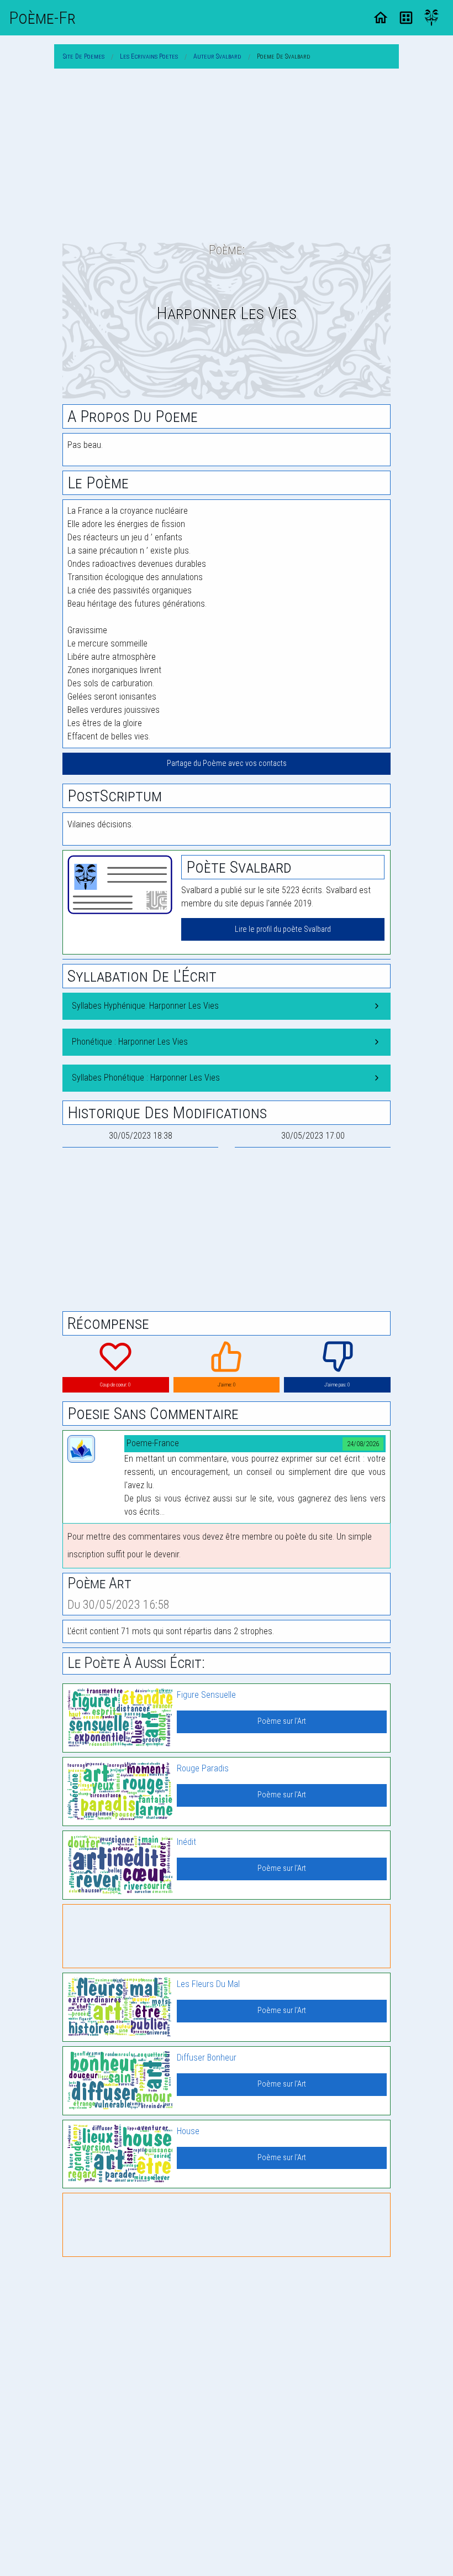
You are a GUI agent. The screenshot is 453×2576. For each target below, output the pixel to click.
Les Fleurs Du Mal (208, 1984)
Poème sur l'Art (282, 1721)
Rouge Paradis (203, 1768)
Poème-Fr (42, 18)
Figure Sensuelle (206, 1695)
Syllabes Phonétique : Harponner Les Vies (146, 1078)
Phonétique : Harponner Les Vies (130, 1042)
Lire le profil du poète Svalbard (283, 929)
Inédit (186, 1842)
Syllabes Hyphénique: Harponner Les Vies (145, 1006)
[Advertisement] (227, 155)
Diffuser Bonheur (207, 2058)
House (188, 2131)
